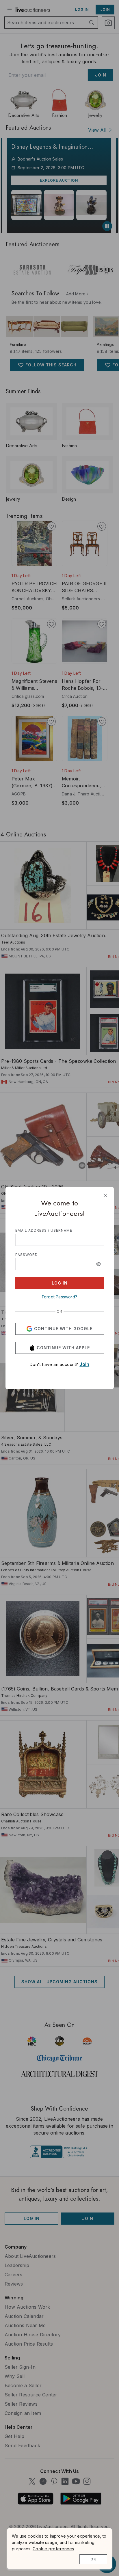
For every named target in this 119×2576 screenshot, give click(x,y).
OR (59, 1311)
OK (93, 2559)
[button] (98, 1264)
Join (84, 1364)
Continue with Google (63, 1329)
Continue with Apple (63, 1348)
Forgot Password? (59, 1297)
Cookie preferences (53, 2549)
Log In (60, 1283)
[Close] (105, 1195)
